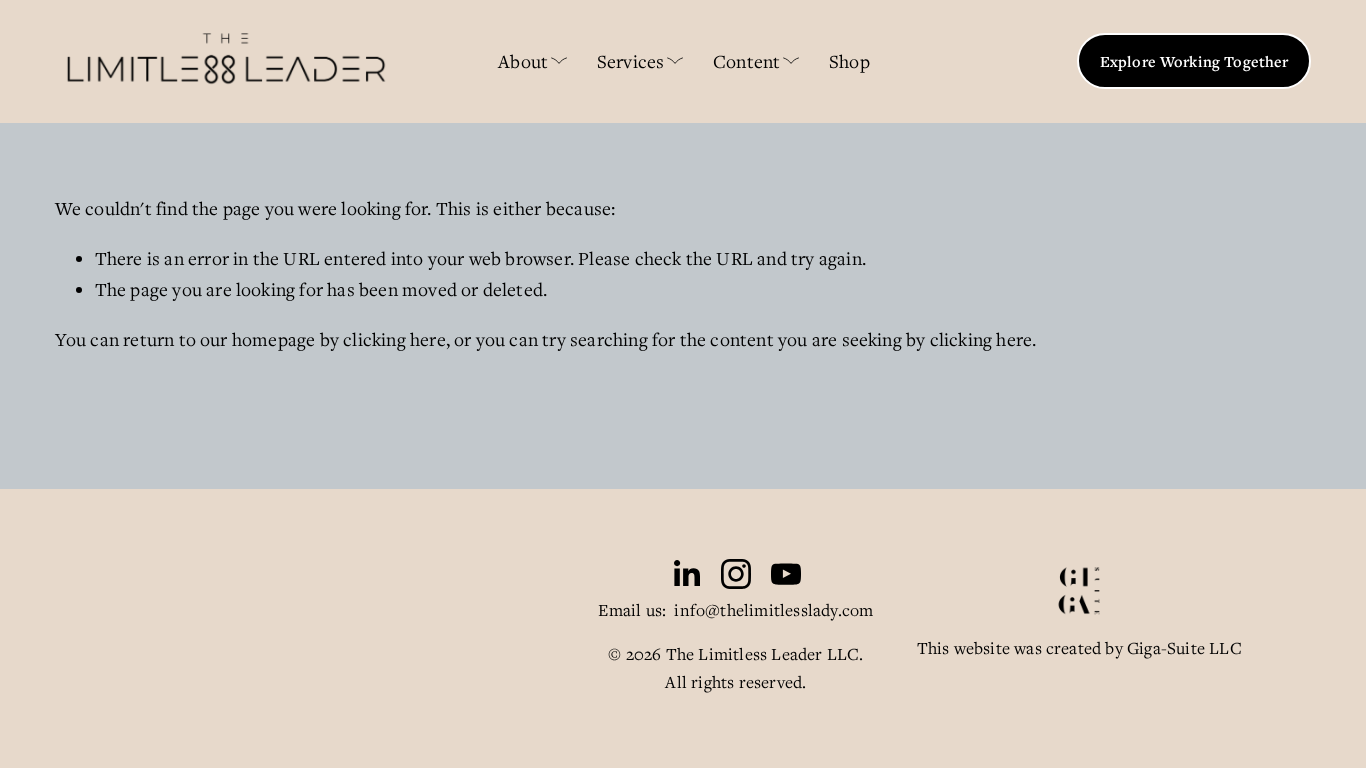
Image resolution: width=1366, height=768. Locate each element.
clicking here (394, 339)
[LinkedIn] (686, 574)
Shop (849, 61)
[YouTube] (786, 574)
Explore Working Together (1194, 61)
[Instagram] (736, 574)
